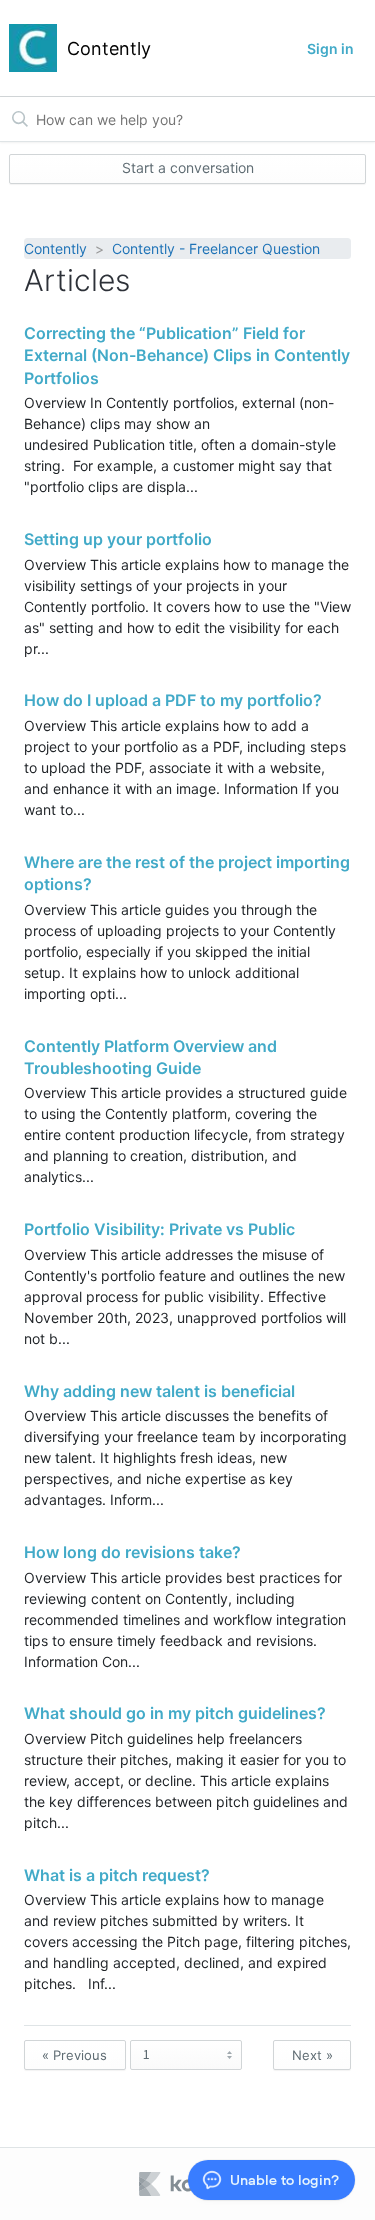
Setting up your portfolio (118, 539)
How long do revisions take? (132, 1552)
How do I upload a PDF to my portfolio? (173, 700)
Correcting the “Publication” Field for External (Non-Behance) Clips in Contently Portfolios (187, 355)
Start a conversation (188, 167)
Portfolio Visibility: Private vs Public (159, 1229)
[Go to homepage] (33, 48)
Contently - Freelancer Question (216, 248)
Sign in (330, 48)
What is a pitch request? (117, 1875)
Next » (312, 2055)
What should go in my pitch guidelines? (175, 1713)
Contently (55, 248)
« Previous (74, 2055)
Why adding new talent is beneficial (159, 1391)
